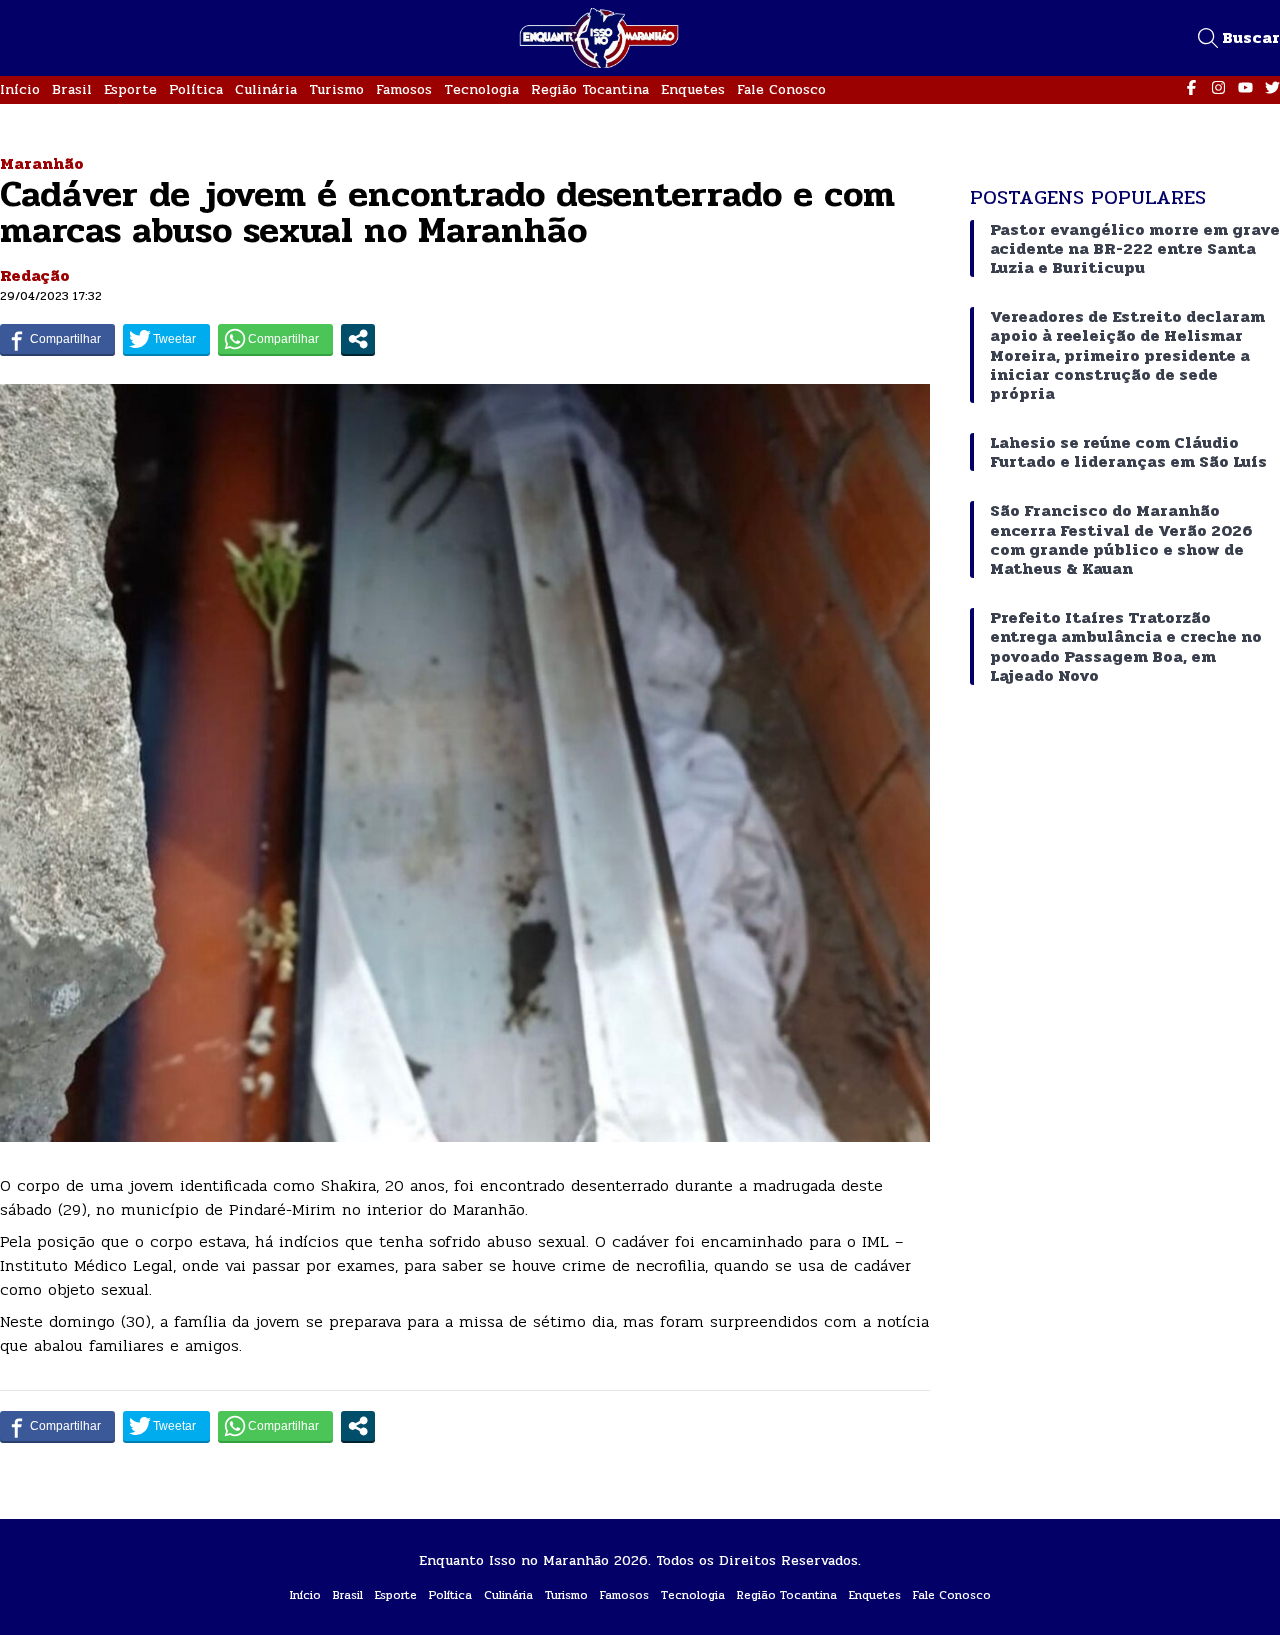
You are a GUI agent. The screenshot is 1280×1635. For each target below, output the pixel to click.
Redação (35, 275)
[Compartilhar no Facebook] (57, 339)
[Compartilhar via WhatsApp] (275, 339)
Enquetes (693, 89)
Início (20, 89)
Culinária (266, 89)
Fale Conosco (781, 89)
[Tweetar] (166, 339)
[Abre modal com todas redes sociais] (358, 339)
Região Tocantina (590, 89)
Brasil (72, 89)
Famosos (404, 89)
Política (196, 89)
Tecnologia (481, 89)
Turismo (336, 89)
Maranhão (42, 163)
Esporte (130, 89)
